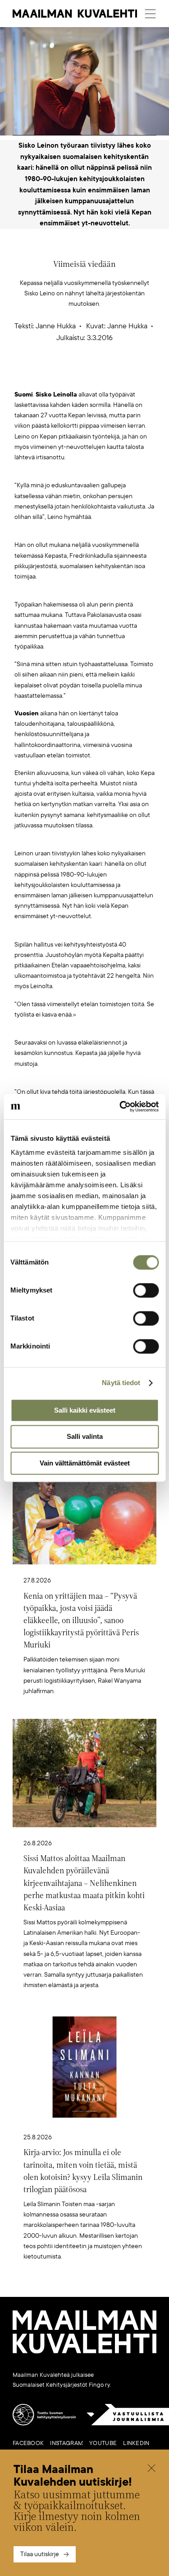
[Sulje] (151, 2469)
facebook (28, 2443)
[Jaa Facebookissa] (99, 375)
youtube (103, 2443)
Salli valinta (85, 1437)
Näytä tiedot (121, 1383)
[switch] (146, 1290)
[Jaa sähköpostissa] (127, 375)
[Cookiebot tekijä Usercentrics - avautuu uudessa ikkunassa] (120, 1106)
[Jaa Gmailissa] (70, 375)
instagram (66, 2443)
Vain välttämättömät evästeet (85, 1463)
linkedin (136, 2443)
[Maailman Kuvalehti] (84, 2352)
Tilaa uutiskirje (40, 2554)
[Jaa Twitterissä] (42, 375)
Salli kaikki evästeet (85, 1410)
